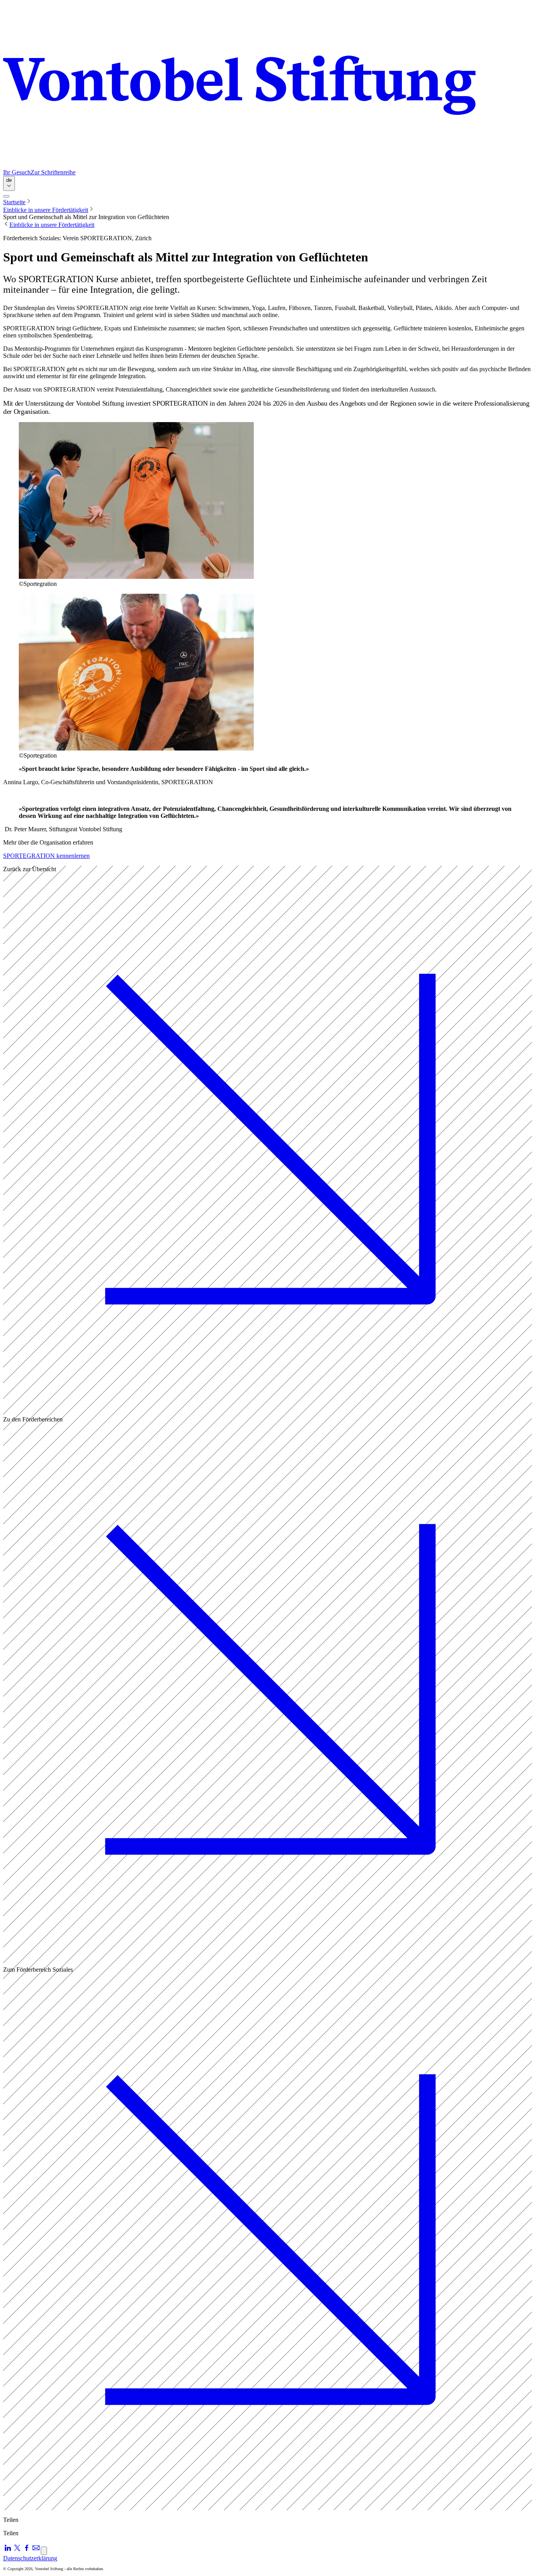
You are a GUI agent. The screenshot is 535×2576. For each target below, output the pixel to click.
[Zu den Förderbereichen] (267, 1956)
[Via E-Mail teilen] (36, 2550)
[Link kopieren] (44, 2551)
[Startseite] (267, 86)
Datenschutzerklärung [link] (30, 2558)
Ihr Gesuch (17, 172)
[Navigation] (6, 196)
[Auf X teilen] (17, 2550)
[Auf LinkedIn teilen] (8, 2550)
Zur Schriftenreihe (53, 172)
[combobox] (9, 183)
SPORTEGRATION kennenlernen (46, 856)
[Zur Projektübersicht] (267, 1406)
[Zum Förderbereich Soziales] (267, 2506)
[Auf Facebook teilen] (27, 2550)
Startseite (14, 202)
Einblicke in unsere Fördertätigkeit (46, 210)
